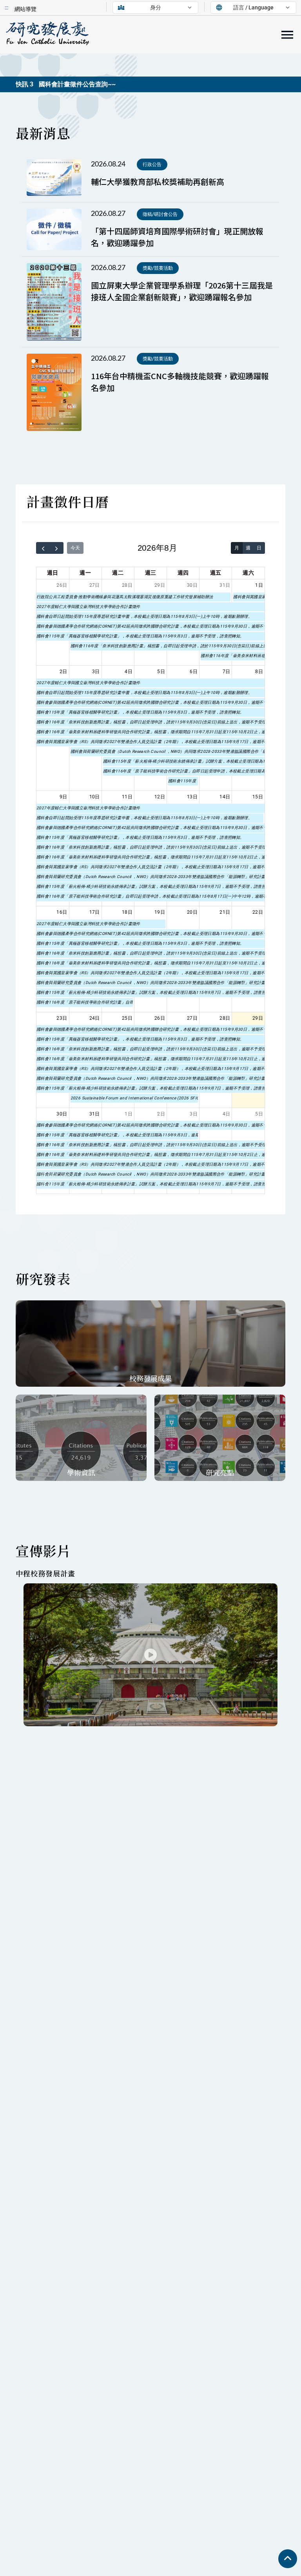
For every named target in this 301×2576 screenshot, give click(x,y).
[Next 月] (57, 548)
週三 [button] (151, 573)
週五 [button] (216, 573)
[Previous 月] (43, 548)
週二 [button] (118, 573)
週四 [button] (183, 573)
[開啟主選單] (287, 35)
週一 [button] (85, 573)
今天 (75, 548)
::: (6, 7)
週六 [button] (248, 573)
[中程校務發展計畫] (150, 1655)
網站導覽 (25, 9)
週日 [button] (53, 573)
